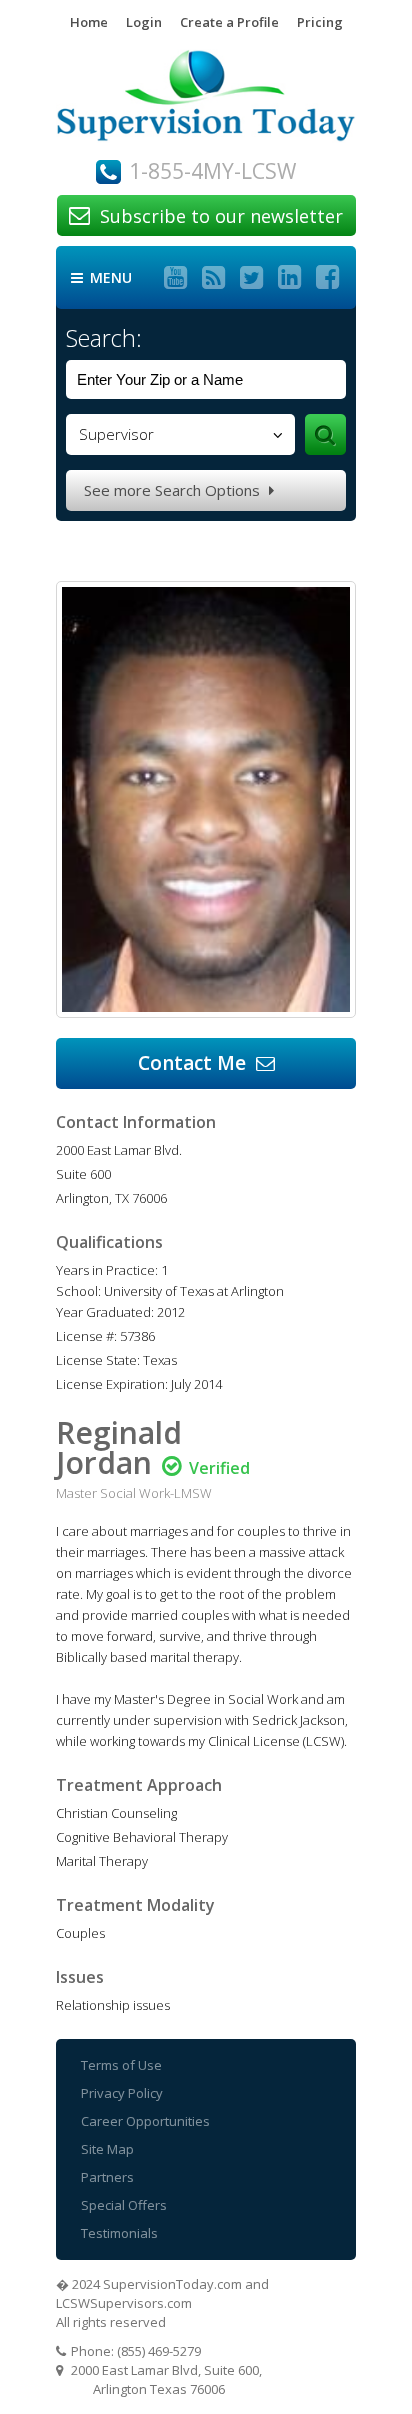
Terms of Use (121, 2065)
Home (89, 22)
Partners (107, 2177)
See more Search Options (179, 490)
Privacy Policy (122, 2093)
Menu (101, 278)
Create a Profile (229, 22)
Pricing (320, 22)
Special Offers (124, 2205)
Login (144, 22)
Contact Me (206, 1063)
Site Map (107, 2149)
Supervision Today (206, 104)
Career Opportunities (145, 2121)
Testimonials (119, 2233)
